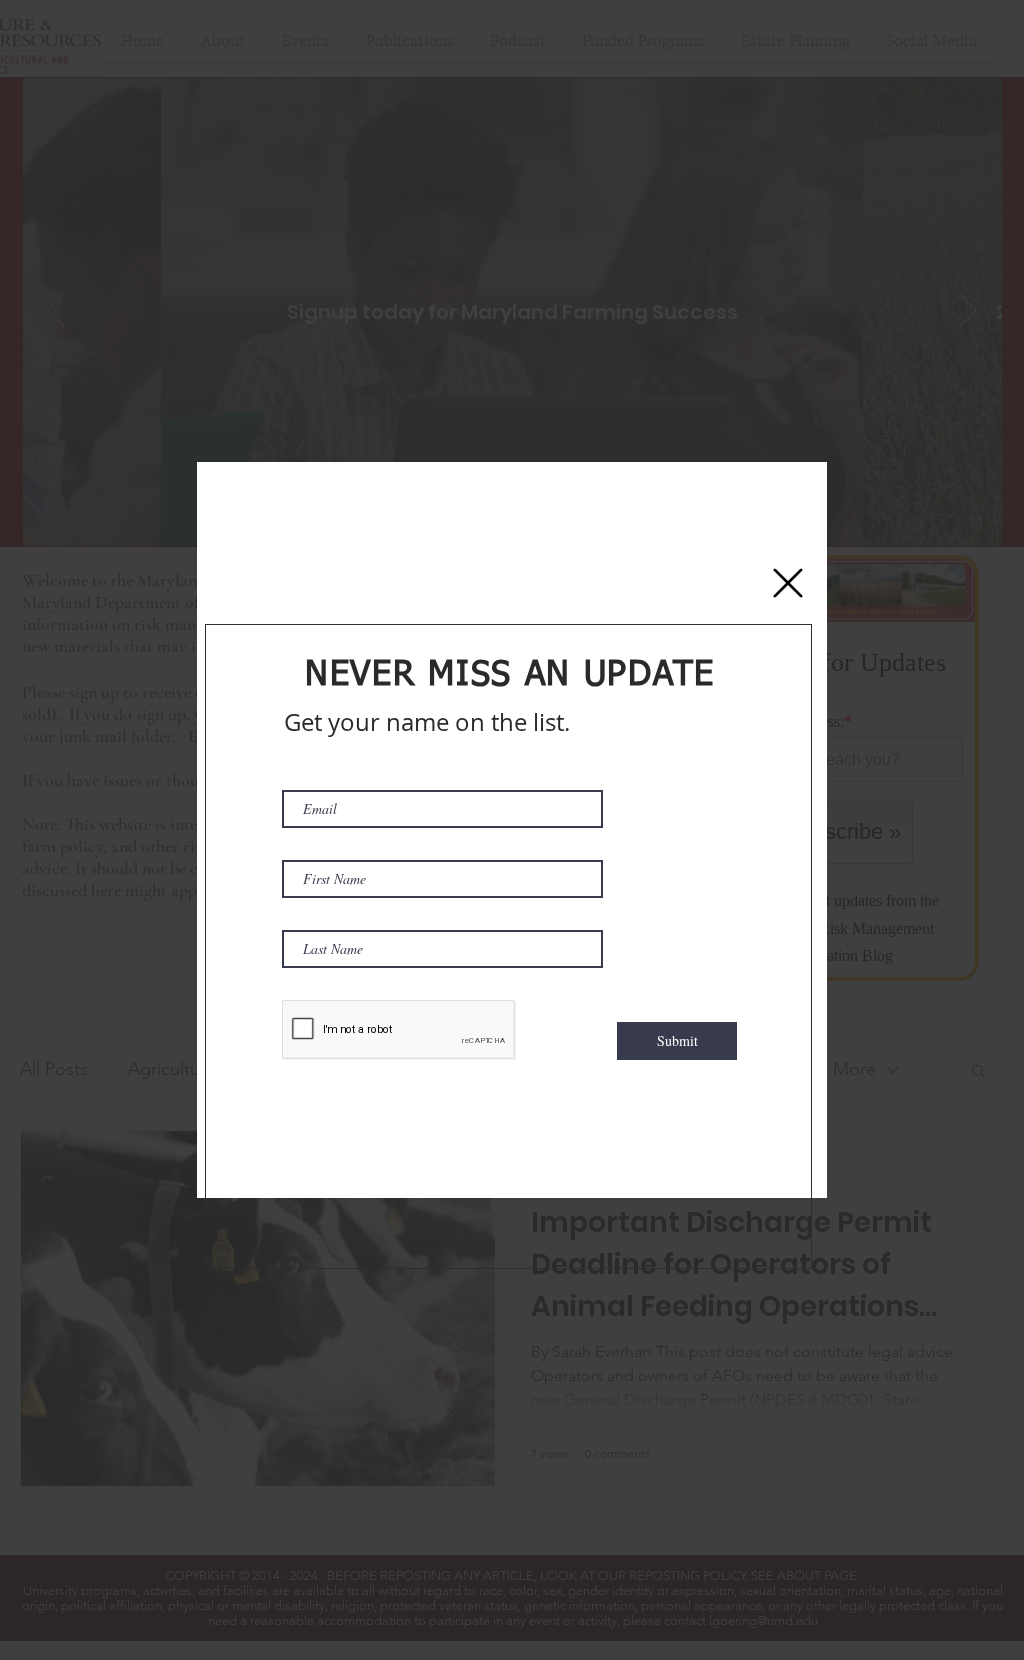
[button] (788, 583)
